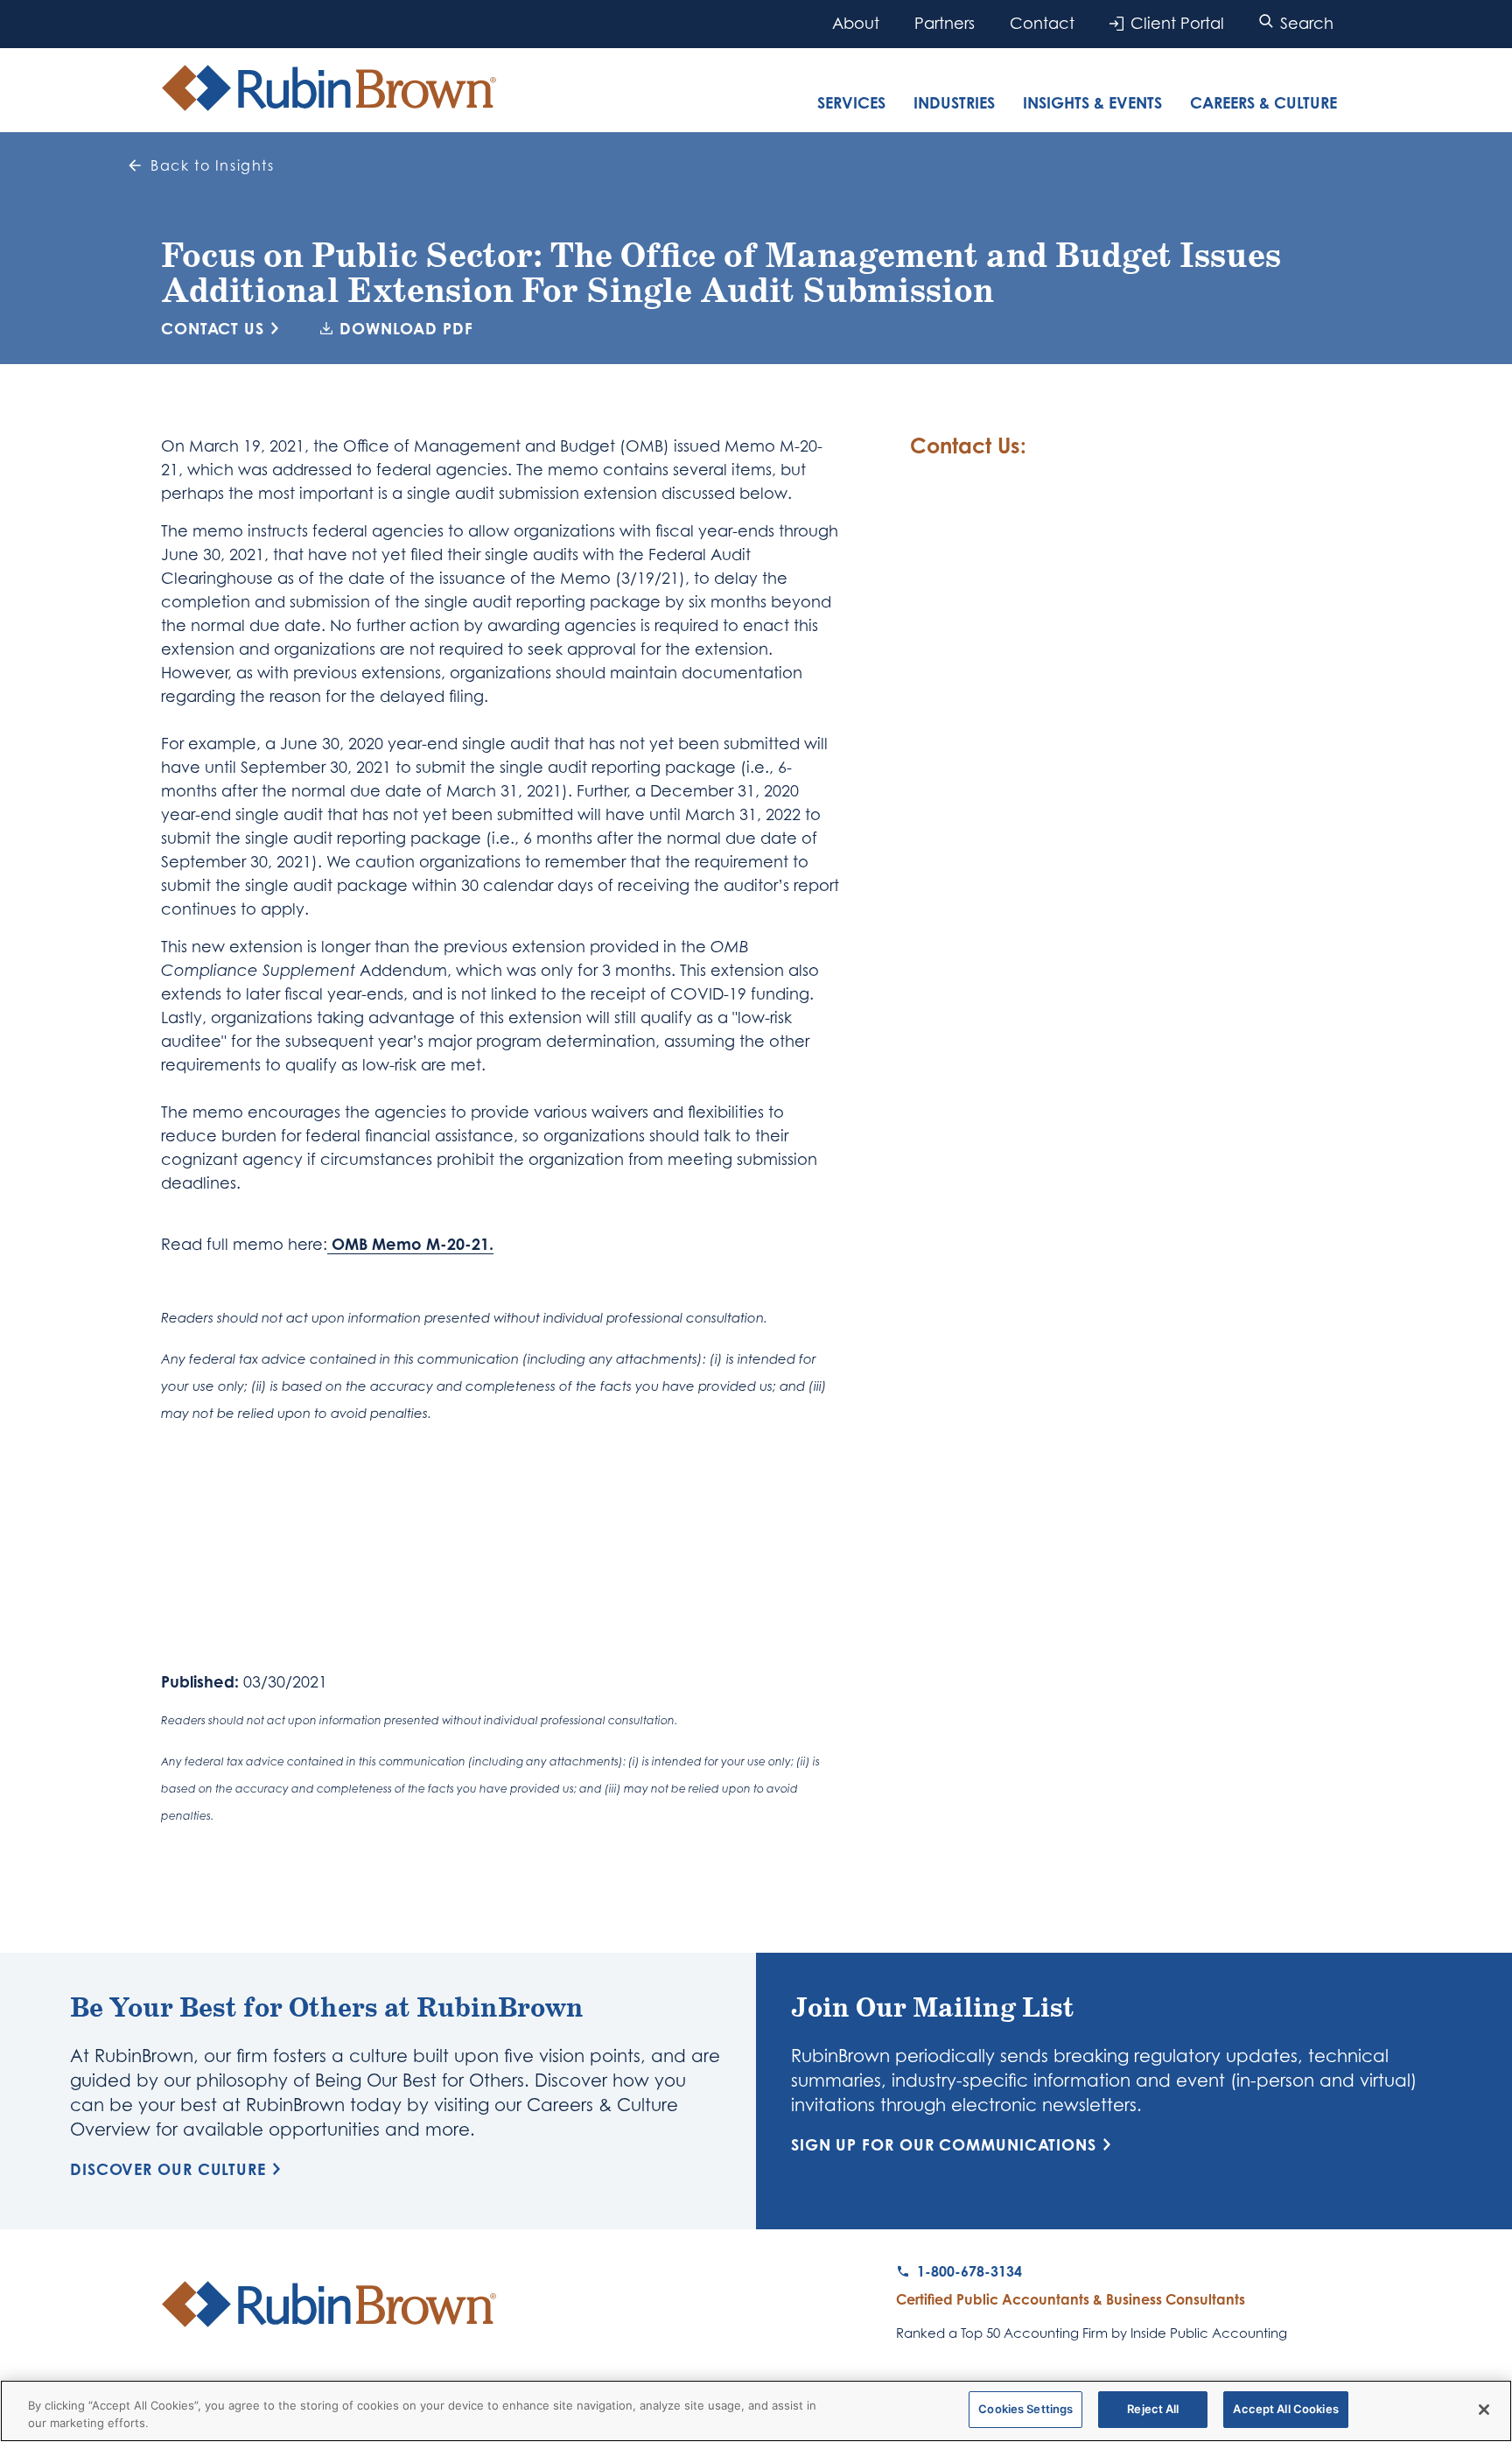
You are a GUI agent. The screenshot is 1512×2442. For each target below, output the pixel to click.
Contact (1042, 23)
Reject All (1153, 2409)
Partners (945, 23)
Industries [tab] (954, 102)
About (856, 23)
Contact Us (213, 328)
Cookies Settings (1025, 2409)
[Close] (1484, 2410)
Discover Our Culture (168, 2169)
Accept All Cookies (1285, 2409)
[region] (756, 2411)
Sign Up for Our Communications (944, 2144)
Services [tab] (851, 102)
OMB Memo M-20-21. (410, 1244)
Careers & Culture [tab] (1263, 102)
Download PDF (406, 328)
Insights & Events (1092, 102)
